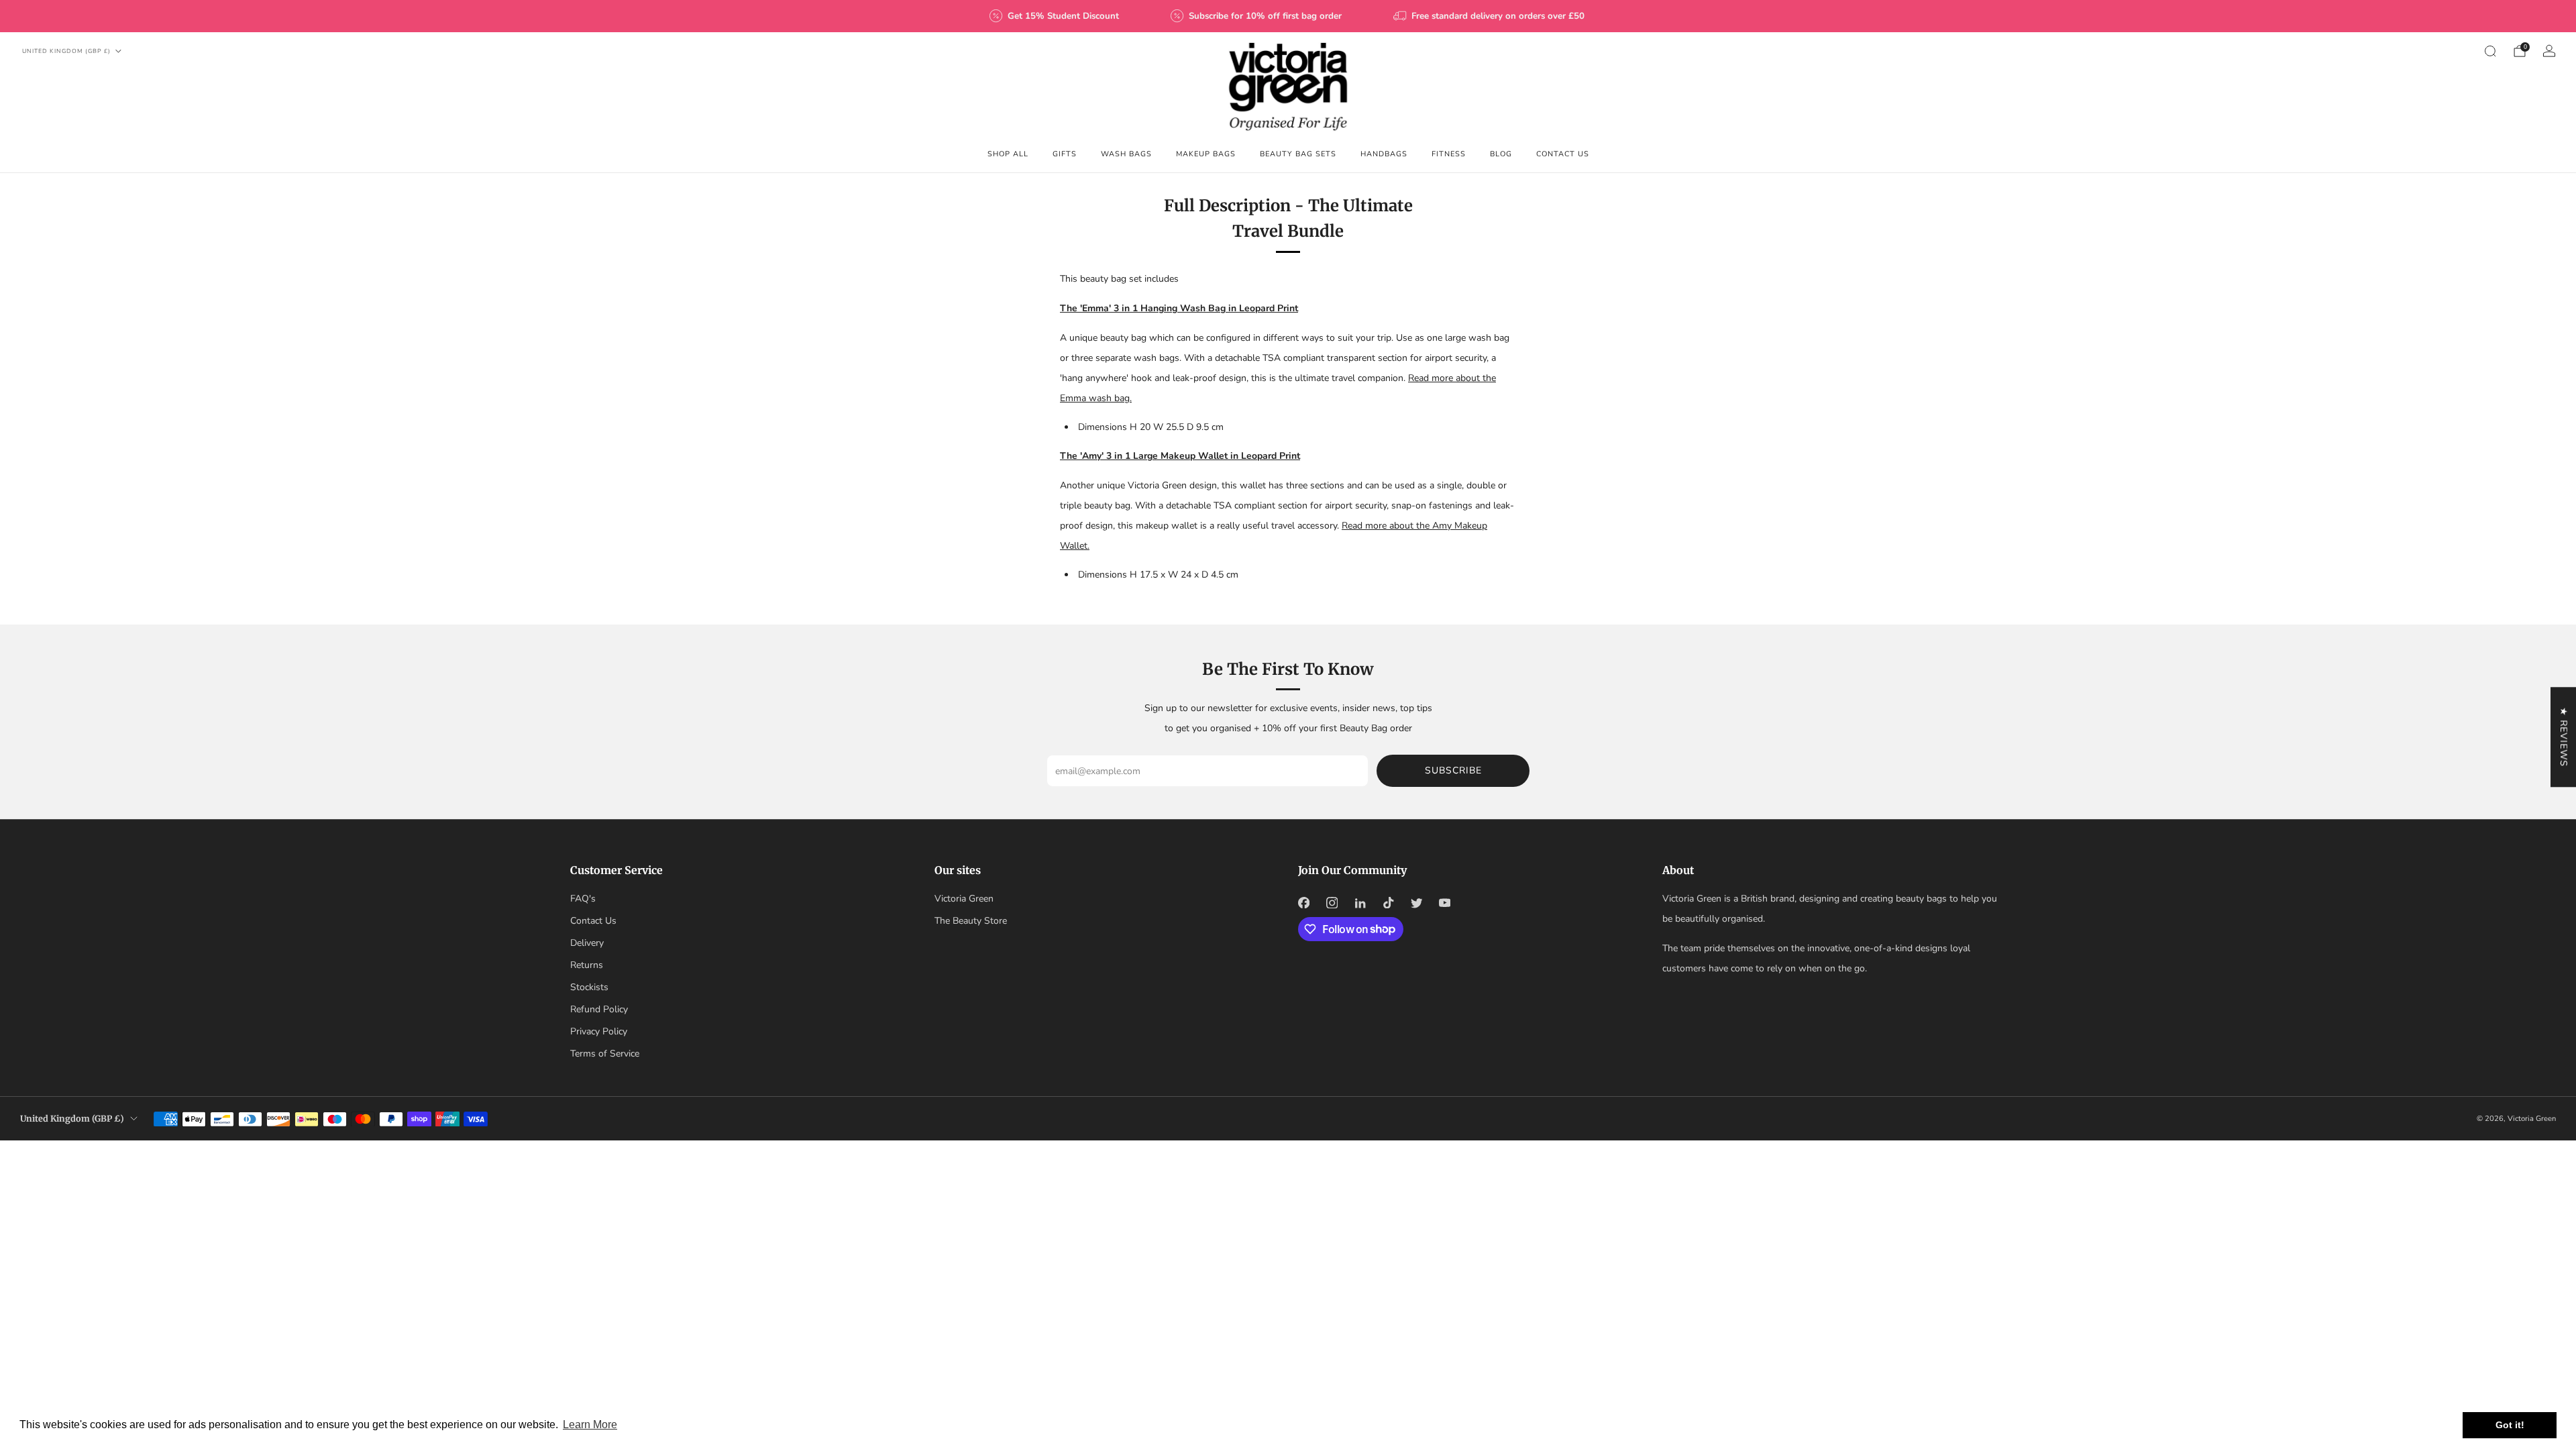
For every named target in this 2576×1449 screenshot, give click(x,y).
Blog (1501, 154)
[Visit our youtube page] (1444, 903)
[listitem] (1055, 16)
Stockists (589, 987)
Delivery (587, 943)
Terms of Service (605, 1054)
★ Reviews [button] (2564, 737)
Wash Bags (1126, 154)
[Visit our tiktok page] (1388, 903)
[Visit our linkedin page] (1360, 903)
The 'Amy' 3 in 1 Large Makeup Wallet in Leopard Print (1180, 456)
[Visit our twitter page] (1416, 903)
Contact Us (1563, 154)
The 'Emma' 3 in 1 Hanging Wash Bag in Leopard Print (1179, 308)
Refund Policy (599, 1009)
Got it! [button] (2510, 1425)
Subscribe (1453, 770)
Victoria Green (964, 899)
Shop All (1008, 154)
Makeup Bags (1206, 154)
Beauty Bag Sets (1298, 154)
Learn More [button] (590, 1425)
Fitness (1449, 154)
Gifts (1065, 154)
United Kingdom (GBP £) (66, 51)
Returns (587, 965)
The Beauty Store (971, 921)
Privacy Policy (599, 1031)
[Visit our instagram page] (1332, 903)
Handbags (1384, 154)
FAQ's (583, 899)
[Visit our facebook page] (1303, 903)
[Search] (2490, 51)
